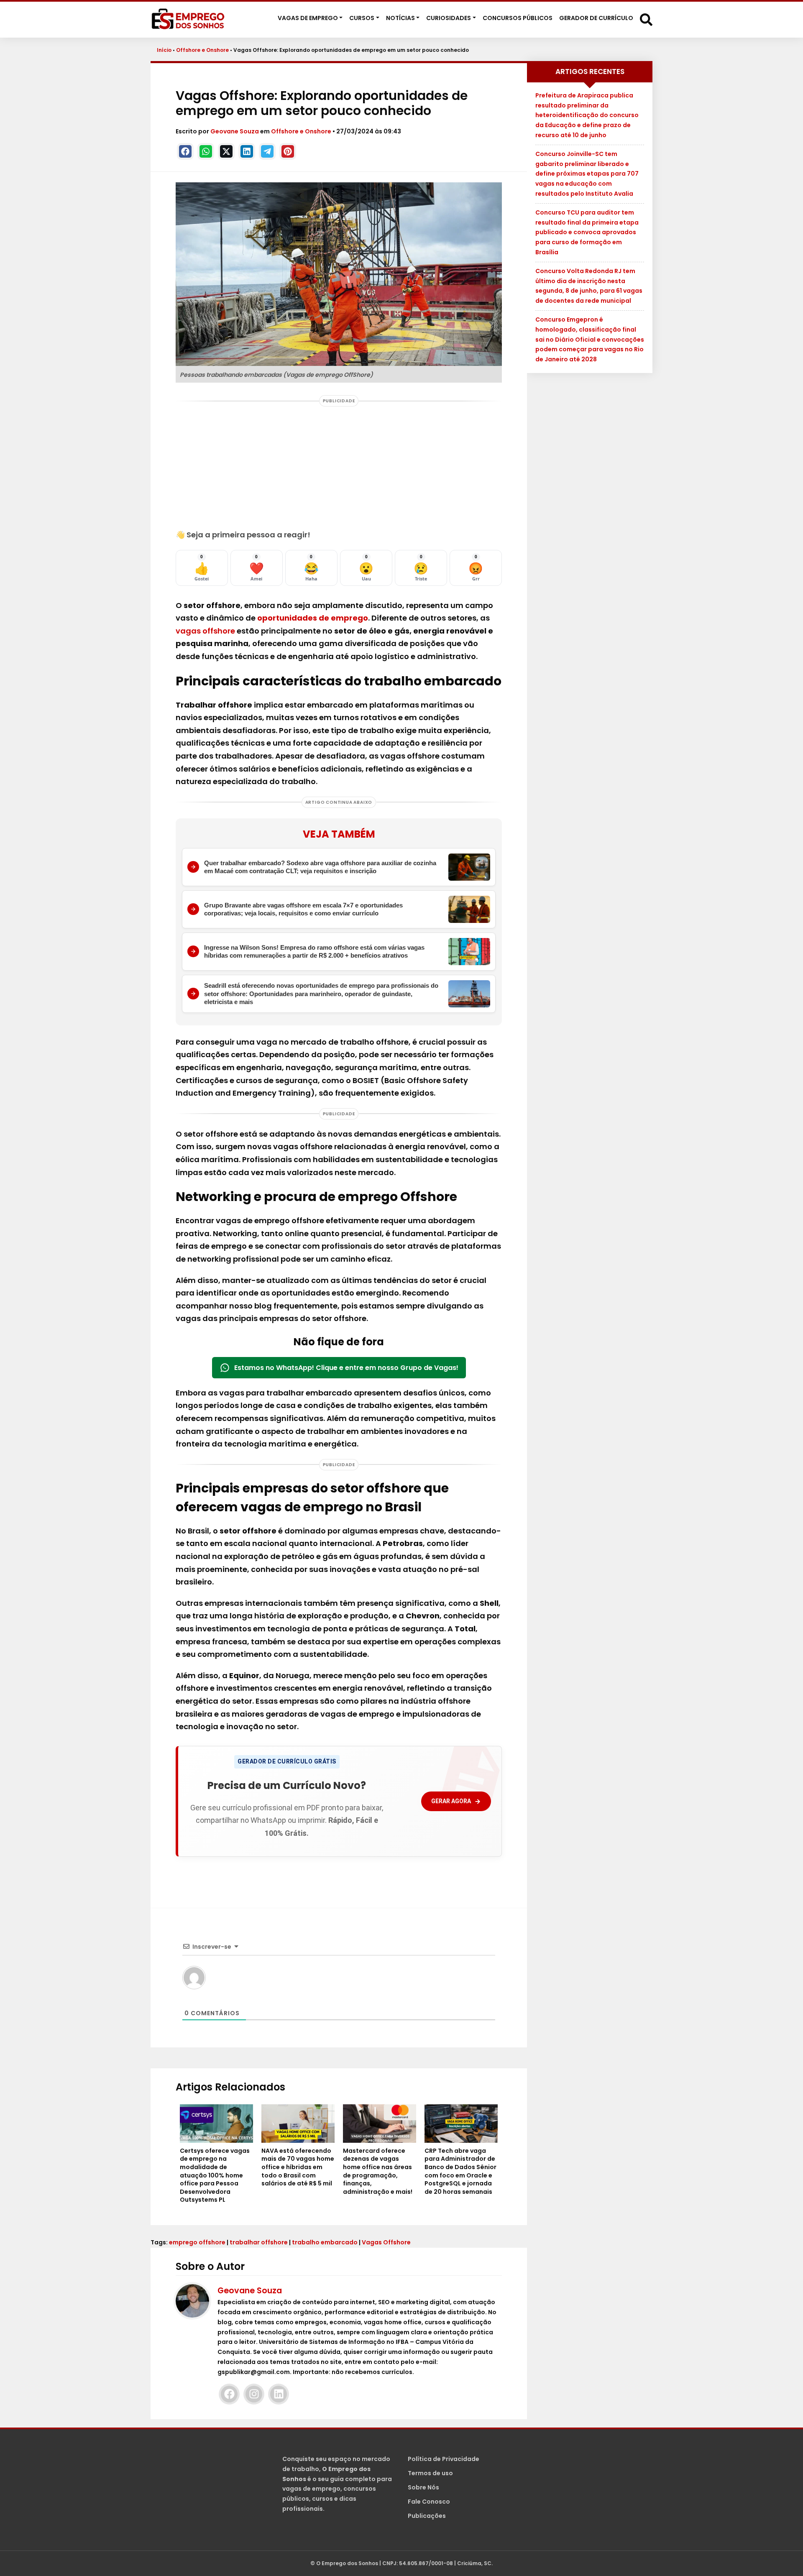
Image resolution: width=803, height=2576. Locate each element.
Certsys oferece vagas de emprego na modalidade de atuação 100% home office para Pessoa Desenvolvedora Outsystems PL (215, 2176)
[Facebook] (185, 151)
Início (164, 50)
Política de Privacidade (444, 2459)
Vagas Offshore (386, 2242)
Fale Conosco (429, 2502)
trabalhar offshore (259, 2242)
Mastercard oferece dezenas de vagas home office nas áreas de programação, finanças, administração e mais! (378, 2171)
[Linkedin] (247, 151)
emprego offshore (197, 2242)
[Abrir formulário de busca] (646, 19)
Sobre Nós (423, 2487)
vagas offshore (205, 631)
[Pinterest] (288, 151)
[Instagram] (254, 2394)
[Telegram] (267, 151)
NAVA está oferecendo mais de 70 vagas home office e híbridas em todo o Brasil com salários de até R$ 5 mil (298, 2167)
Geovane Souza (235, 131)
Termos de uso (430, 2473)
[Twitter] (226, 151)
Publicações (427, 2516)
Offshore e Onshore (202, 50)
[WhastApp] (206, 151)
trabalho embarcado (325, 2242)
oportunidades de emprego (313, 618)
